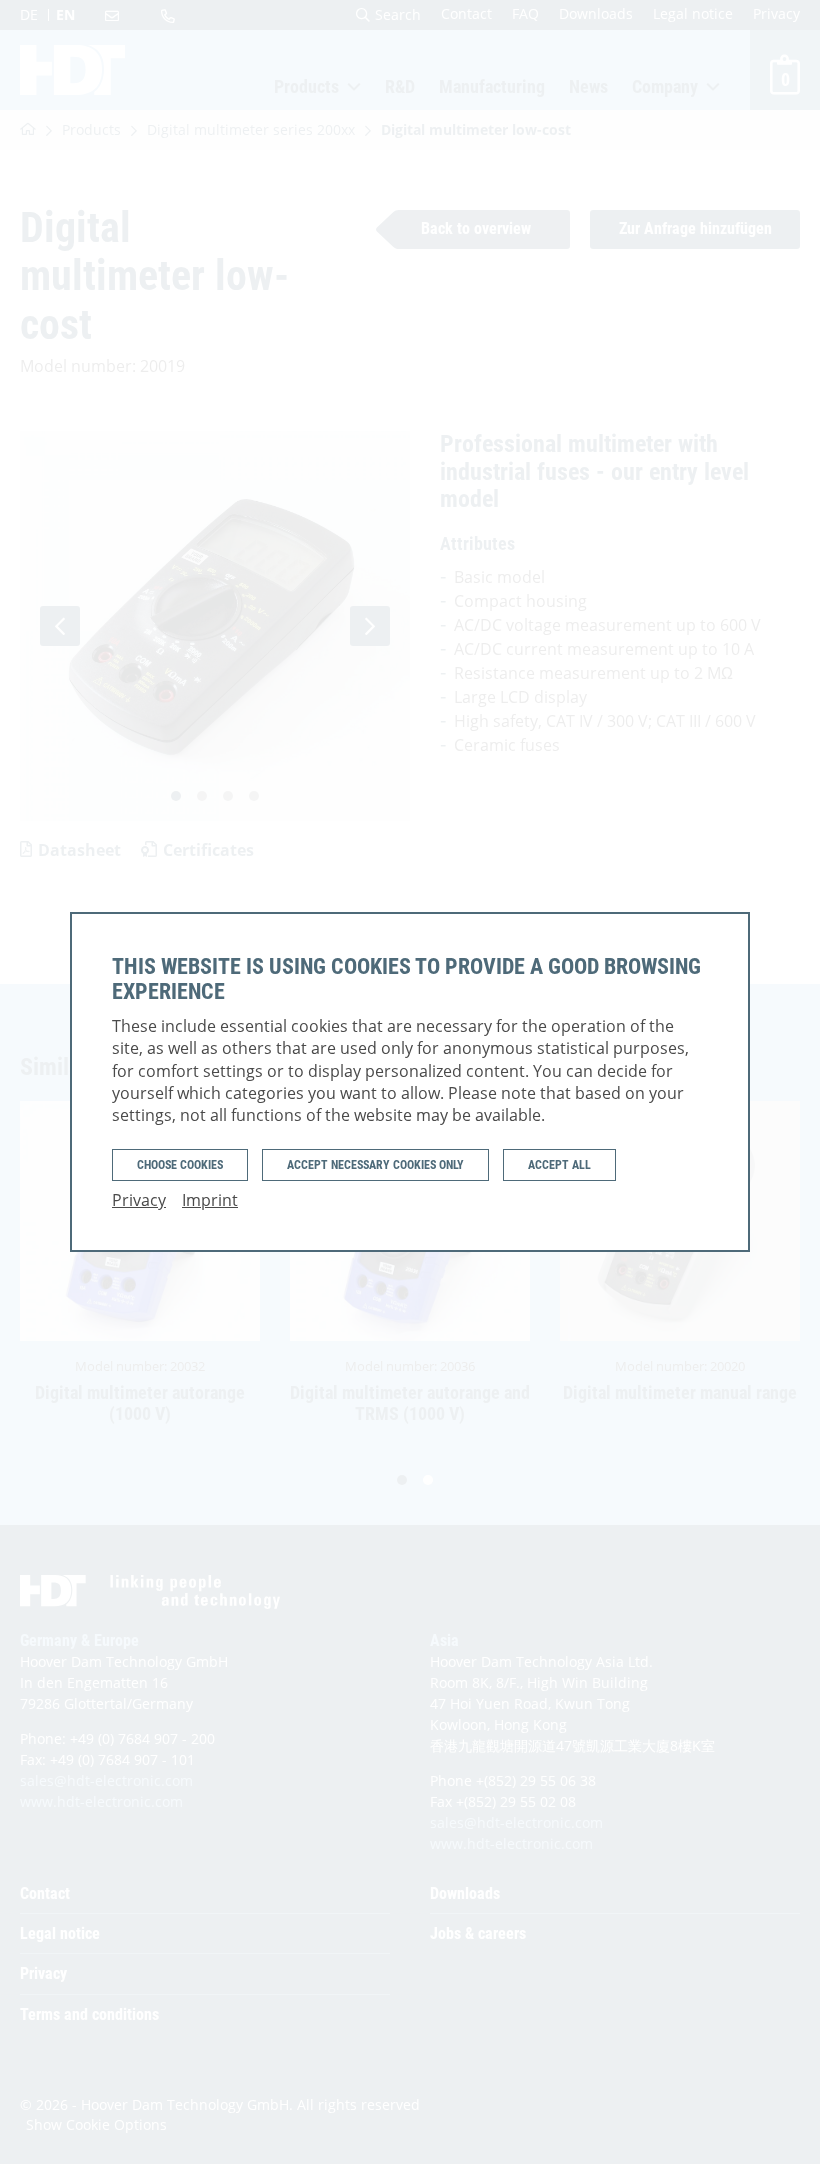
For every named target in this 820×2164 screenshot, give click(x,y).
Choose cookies (180, 1165)
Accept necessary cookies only (375, 1165)
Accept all (559, 1165)
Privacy (139, 1200)
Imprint (210, 1200)
